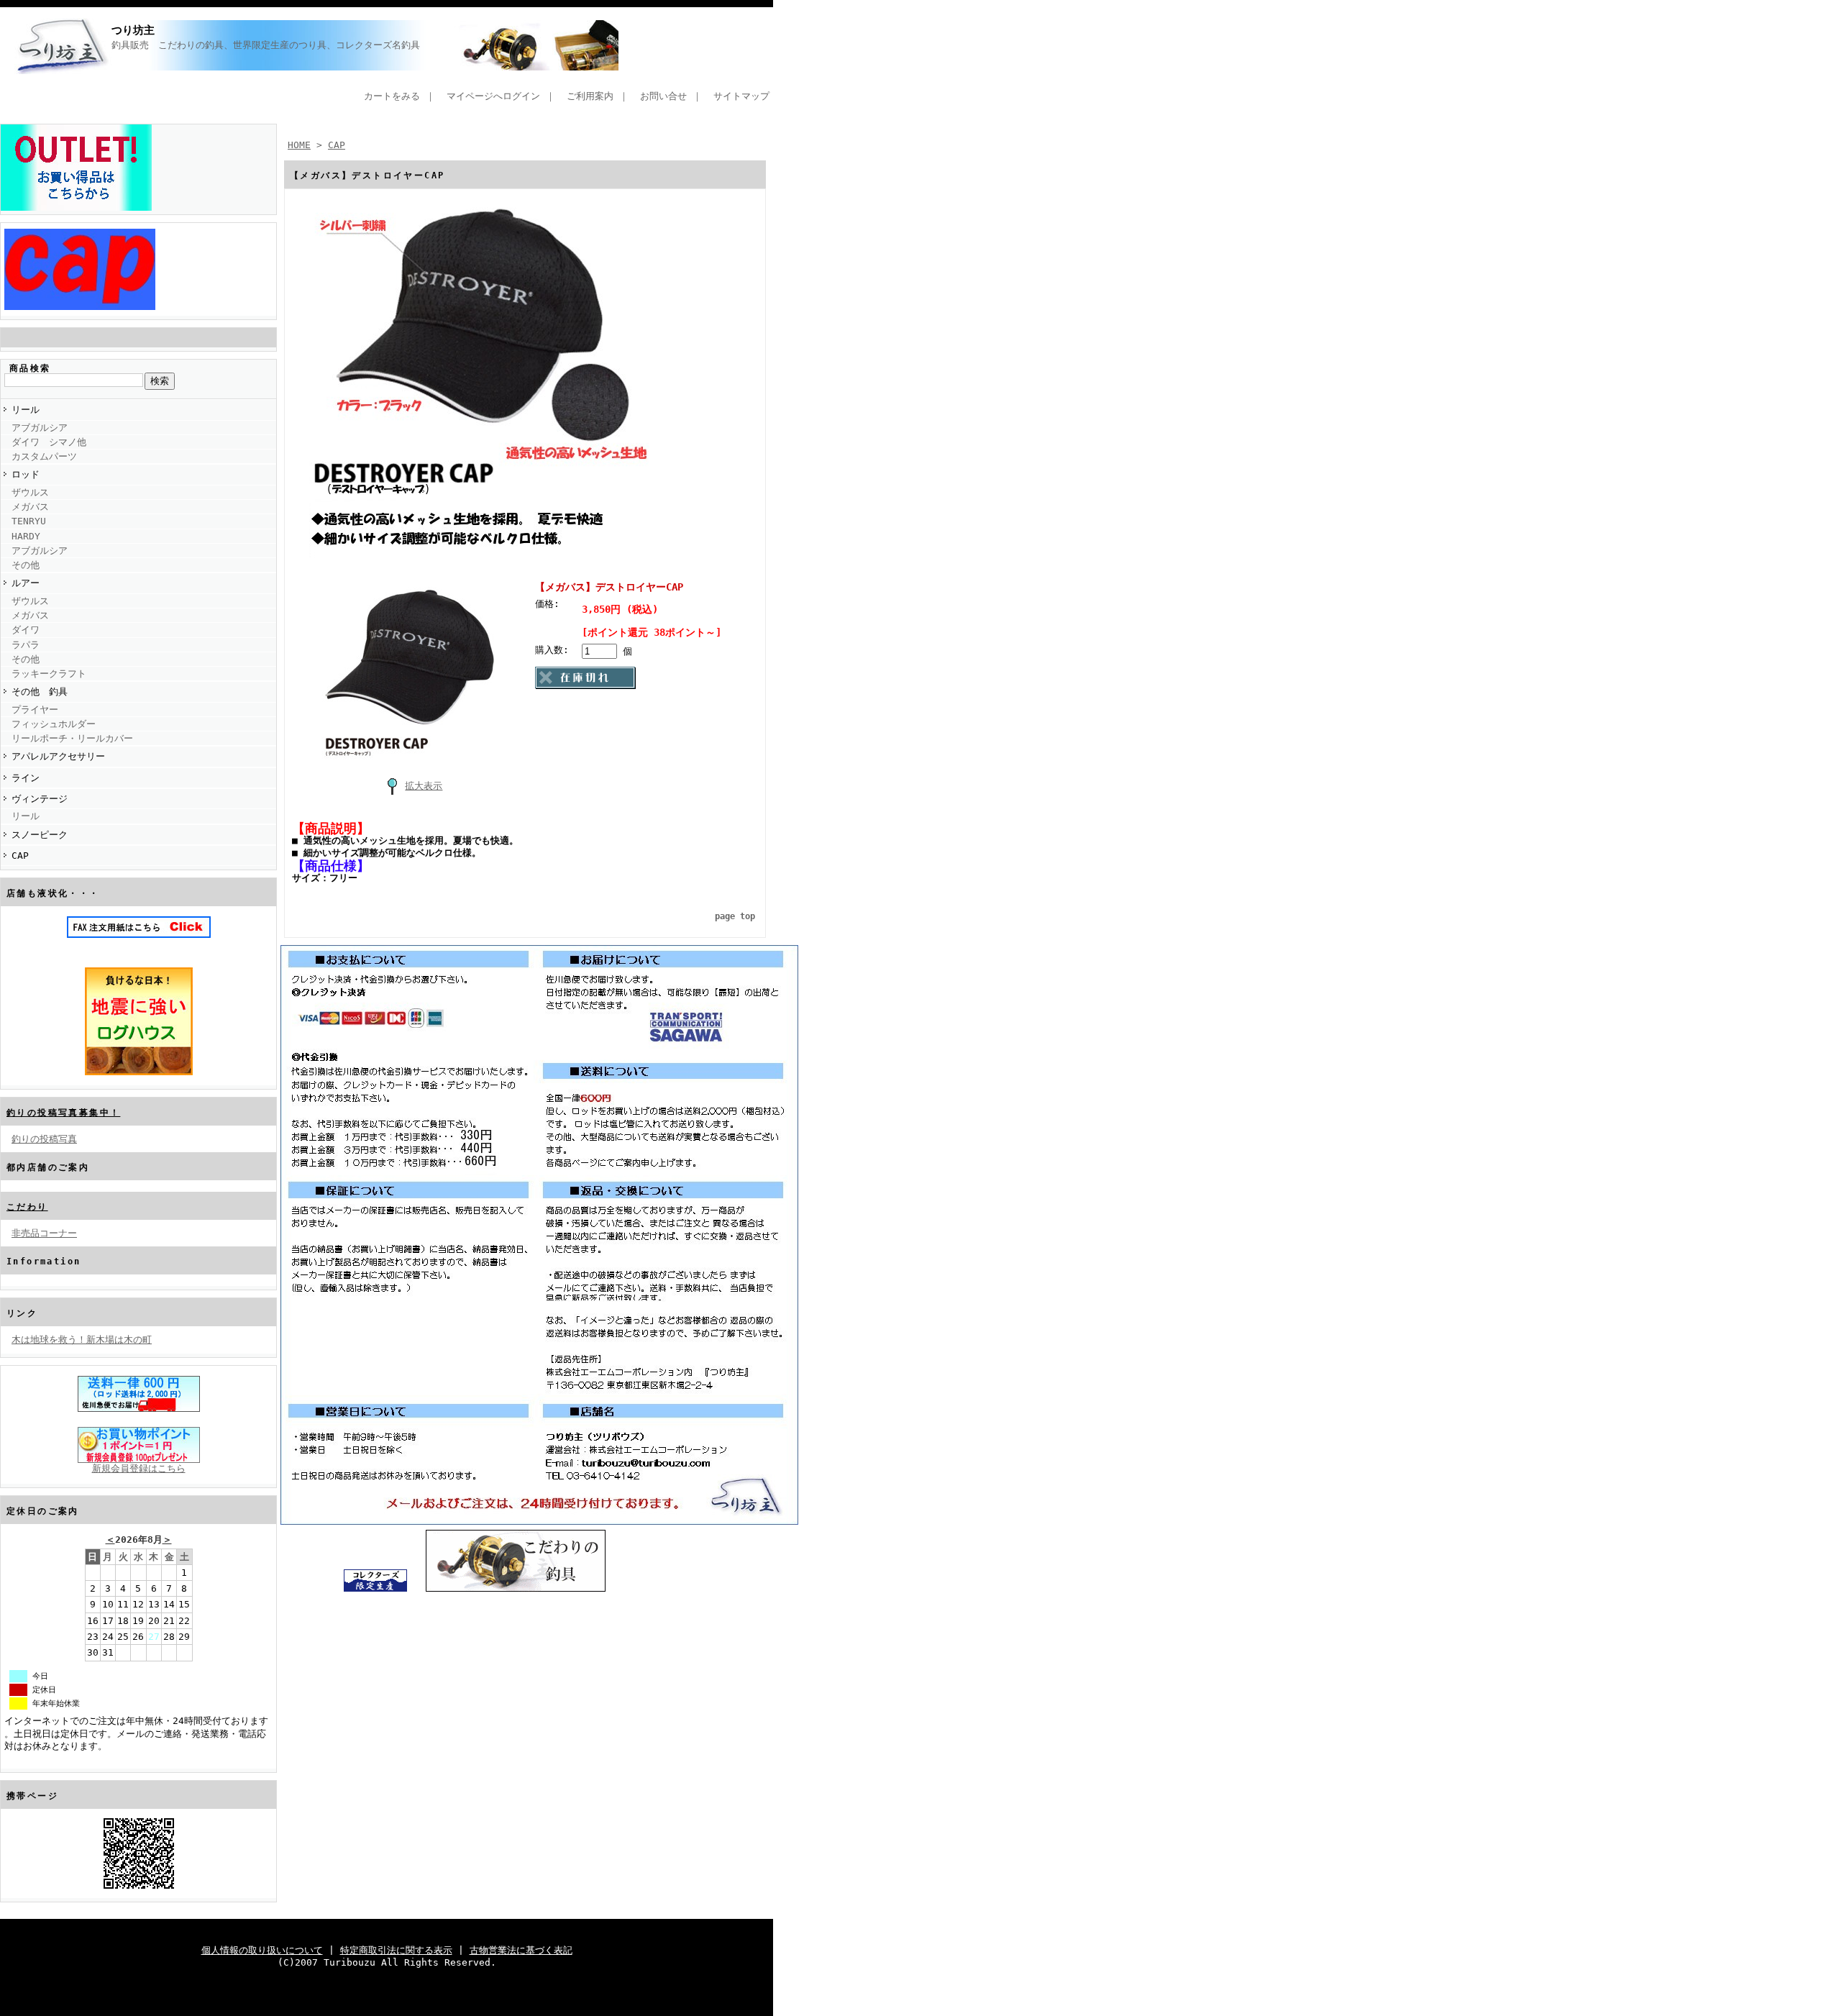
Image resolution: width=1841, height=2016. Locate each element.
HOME (299, 145)
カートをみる (392, 96)
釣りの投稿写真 (44, 1139)
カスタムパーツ (44, 456)
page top (735, 916)
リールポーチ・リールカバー (72, 738)
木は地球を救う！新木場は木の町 (82, 1340)
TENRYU (29, 521)
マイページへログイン (493, 96)
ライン (26, 778)
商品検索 (30, 368)
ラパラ (26, 645)
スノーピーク (40, 835)
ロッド (26, 474)
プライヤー (35, 710)
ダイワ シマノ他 (49, 442)
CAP (20, 856)
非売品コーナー (44, 1233)
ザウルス (30, 492)
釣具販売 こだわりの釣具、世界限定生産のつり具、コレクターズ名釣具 (635, 45)
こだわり (27, 1207)
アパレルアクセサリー (58, 756)
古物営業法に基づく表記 (521, 1950)
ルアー (26, 583)
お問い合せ (663, 96)
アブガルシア (40, 428)
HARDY (26, 536)
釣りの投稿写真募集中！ (63, 1113)
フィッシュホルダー (54, 724)
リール (26, 410)
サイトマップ (741, 96)
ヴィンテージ (40, 799)
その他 (26, 565)
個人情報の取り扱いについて (262, 1950)
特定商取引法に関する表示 (396, 1950)
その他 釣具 (40, 692)
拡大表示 (424, 786)
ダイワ (26, 630)
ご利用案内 (590, 96)
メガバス (30, 507)
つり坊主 (133, 30)
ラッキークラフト (49, 674)
